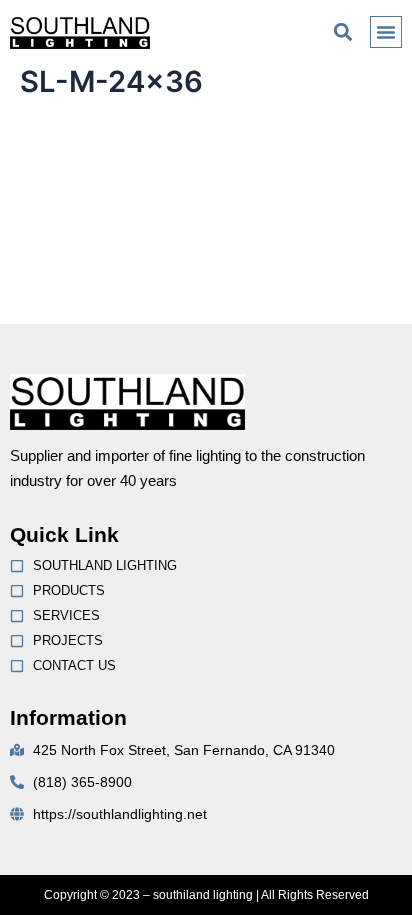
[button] (343, 31)
